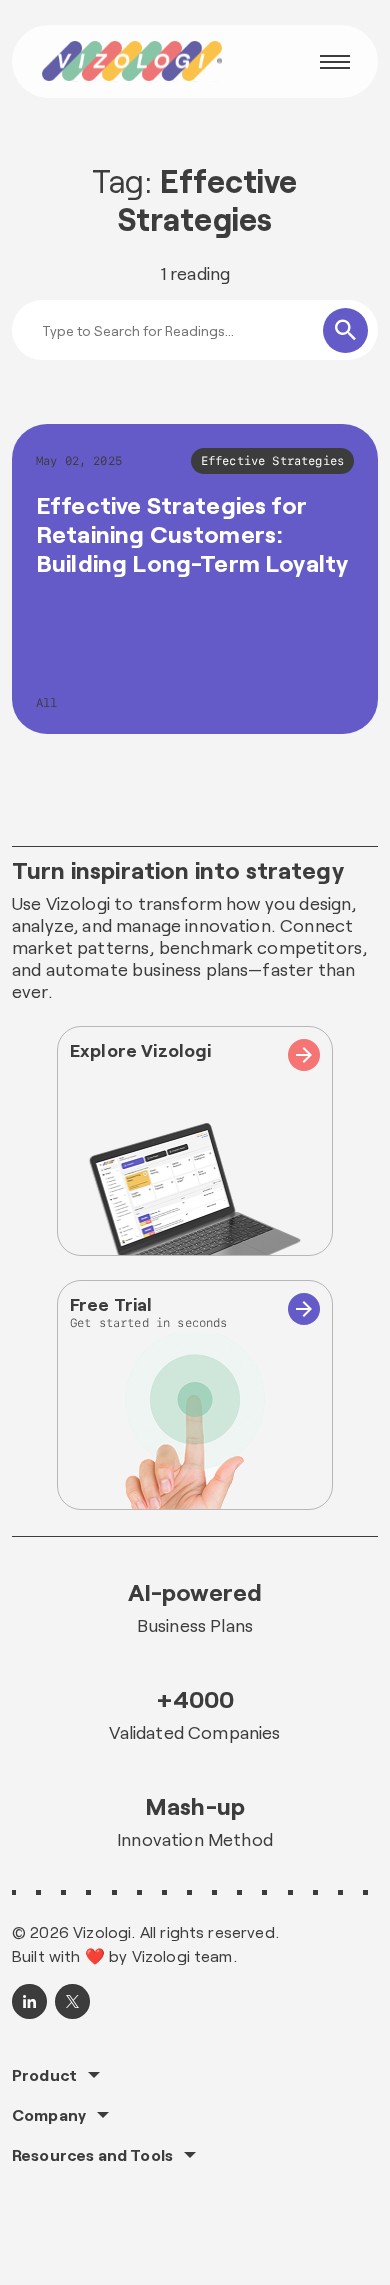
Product (44, 2075)
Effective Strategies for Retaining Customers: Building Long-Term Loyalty (192, 533)
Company (49, 2115)
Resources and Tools (92, 2155)
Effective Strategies (272, 461)
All (46, 703)
